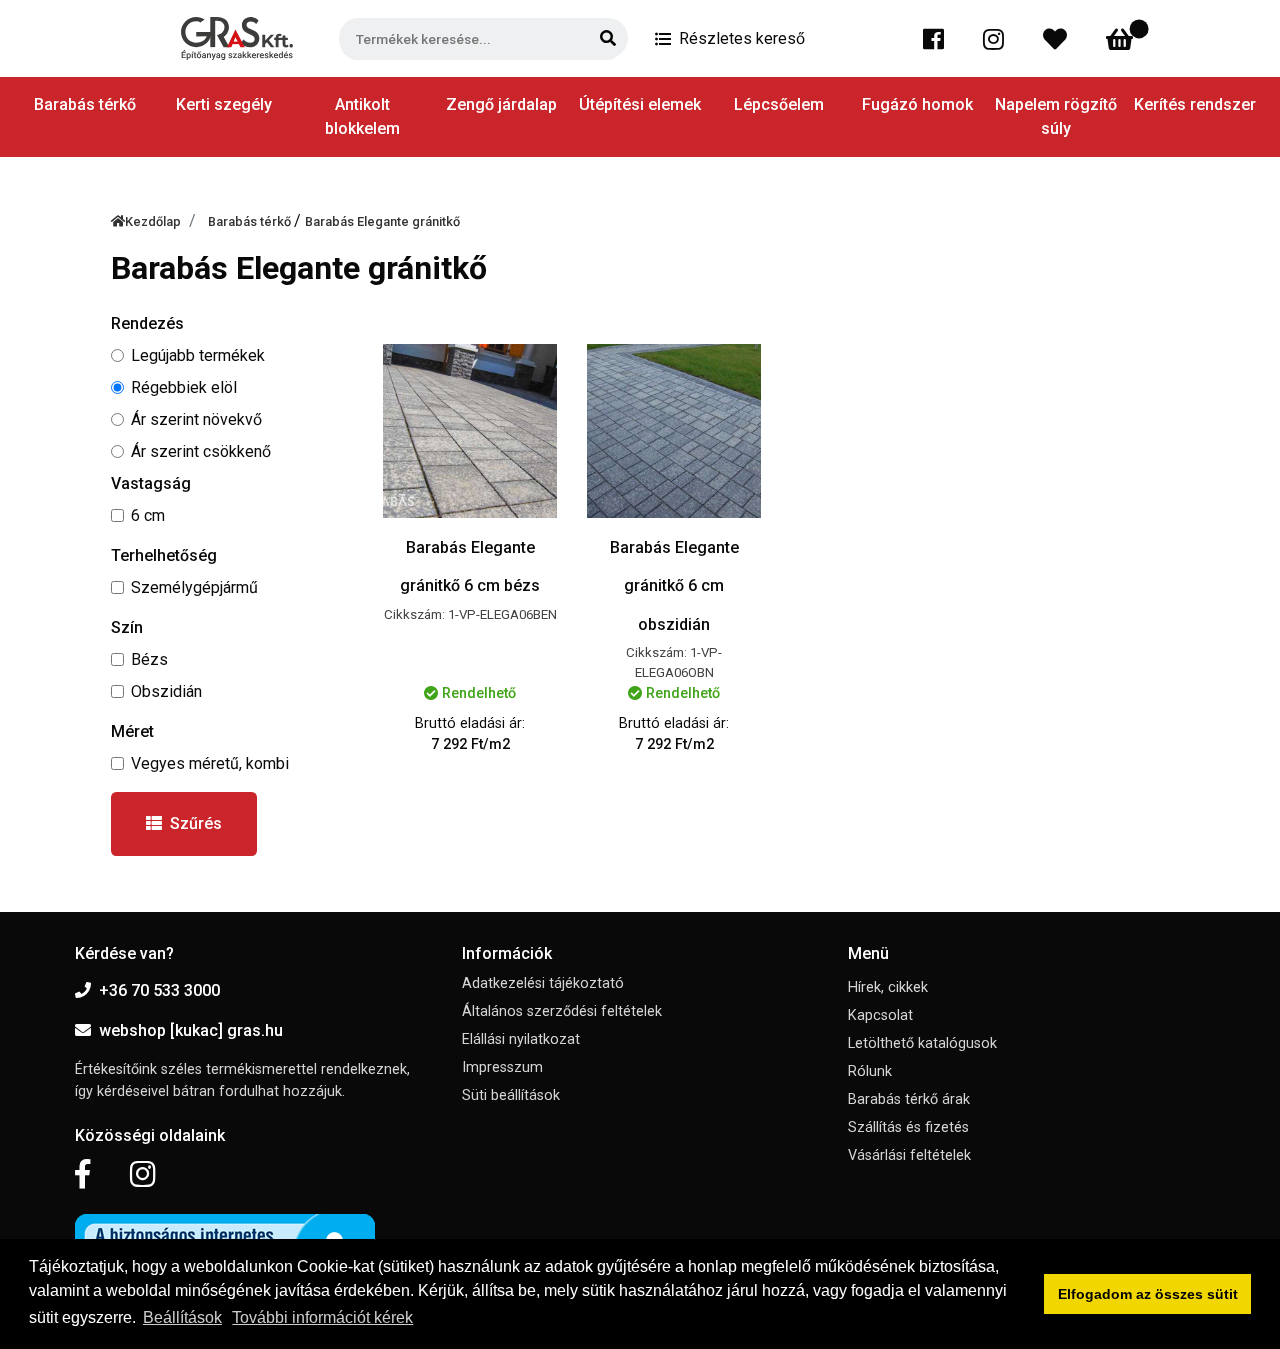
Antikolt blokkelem (362, 116)
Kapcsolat (880, 1015)
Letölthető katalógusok (922, 1043)
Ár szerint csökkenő (201, 451)
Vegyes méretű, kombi (210, 763)
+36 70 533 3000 (159, 990)
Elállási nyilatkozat (521, 1039)
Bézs (149, 659)
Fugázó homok (917, 104)
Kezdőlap (153, 221)
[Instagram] (997, 39)
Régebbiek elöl (184, 387)
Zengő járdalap (501, 104)
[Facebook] (937, 39)
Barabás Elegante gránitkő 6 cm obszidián (674, 586)
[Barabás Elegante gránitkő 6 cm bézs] (470, 431)
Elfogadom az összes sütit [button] (1148, 1294)
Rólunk (870, 1071)
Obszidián (166, 691)
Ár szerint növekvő (196, 419)
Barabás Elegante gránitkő (382, 221)
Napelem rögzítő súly (1056, 116)
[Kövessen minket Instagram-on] (143, 1175)
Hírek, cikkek (888, 987)
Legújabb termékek (198, 355)
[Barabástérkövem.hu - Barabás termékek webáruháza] (237, 38)
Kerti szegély (224, 104)
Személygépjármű (194, 587)
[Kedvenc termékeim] (1059, 39)
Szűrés (196, 823)
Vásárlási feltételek (909, 1155)
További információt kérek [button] (322, 1317)
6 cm (148, 515)
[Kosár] (1123, 39)
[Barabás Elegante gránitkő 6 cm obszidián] (674, 431)
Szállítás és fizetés (908, 1127)
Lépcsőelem (779, 104)
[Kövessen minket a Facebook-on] (82, 1175)
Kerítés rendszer (1195, 104)
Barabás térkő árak (909, 1099)
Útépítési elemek (640, 104)
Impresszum (502, 1067)
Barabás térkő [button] (85, 104)
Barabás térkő (251, 221)
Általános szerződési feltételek (562, 1011)
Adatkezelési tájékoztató (543, 983)
